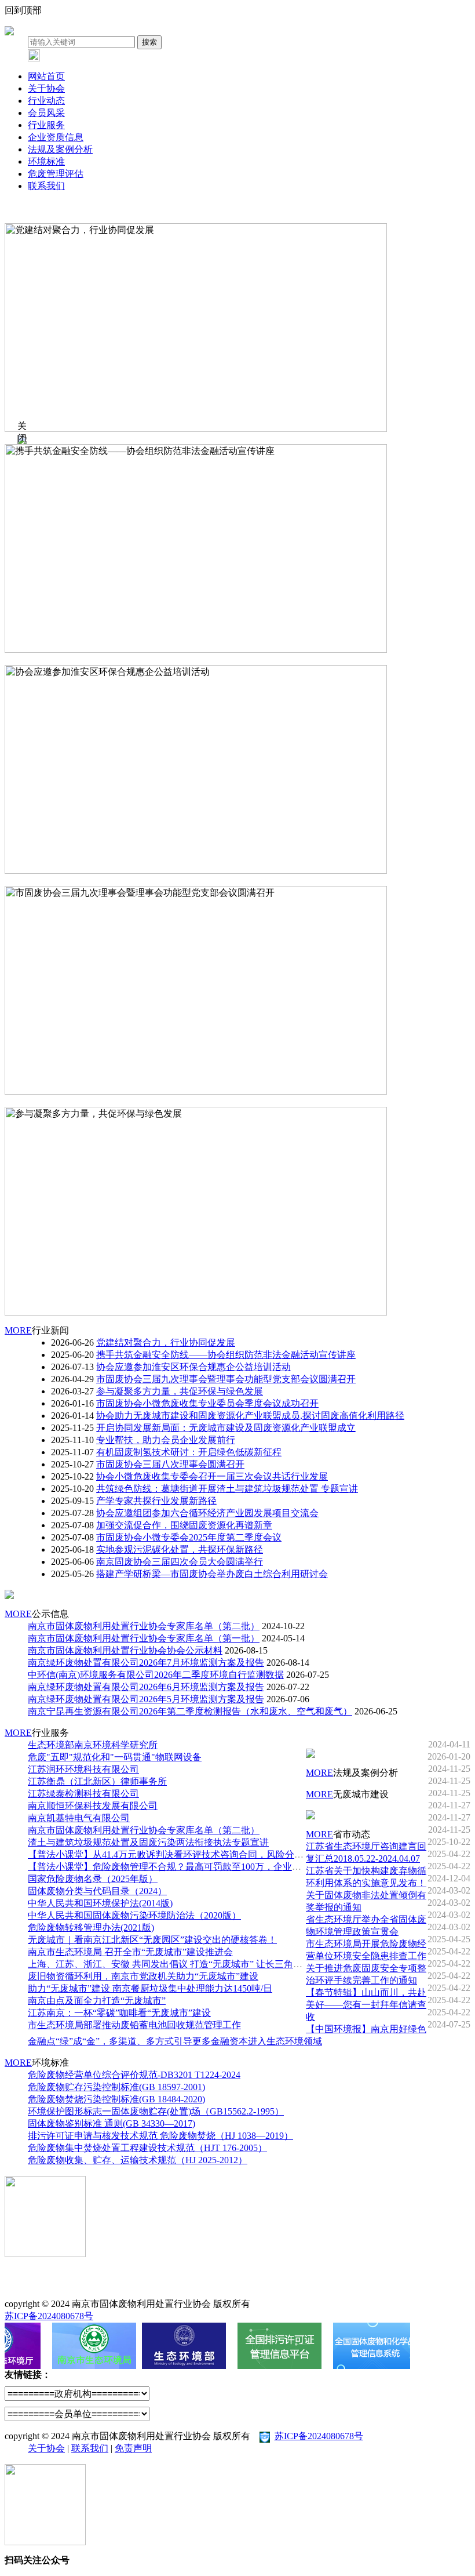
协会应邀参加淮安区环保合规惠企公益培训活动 (102, 658)
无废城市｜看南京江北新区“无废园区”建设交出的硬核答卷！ (152, 1940)
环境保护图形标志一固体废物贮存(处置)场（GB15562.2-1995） (156, 2111)
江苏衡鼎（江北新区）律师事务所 (97, 1781)
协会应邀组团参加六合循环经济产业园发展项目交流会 (207, 1513)
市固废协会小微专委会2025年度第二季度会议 (189, 1537)
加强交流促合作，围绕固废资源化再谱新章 (184, 1525)
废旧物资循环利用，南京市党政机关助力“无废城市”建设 (143, 1976)
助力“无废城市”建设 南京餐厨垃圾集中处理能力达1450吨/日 (150, 1988)
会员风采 (46, 113)
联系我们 (46, 186)
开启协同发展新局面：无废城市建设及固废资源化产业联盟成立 (226, 1428)
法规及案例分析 (60, 149)
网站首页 (46, 76)
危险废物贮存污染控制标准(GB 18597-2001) (116, 2087)
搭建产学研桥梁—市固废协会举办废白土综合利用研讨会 (212, 1574)
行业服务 (46, 125)
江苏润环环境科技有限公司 (83, 1769)
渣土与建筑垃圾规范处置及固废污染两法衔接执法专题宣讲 (148, 1842)
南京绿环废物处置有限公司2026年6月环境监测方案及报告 (146, 1687)
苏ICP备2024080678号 (49, 2316)
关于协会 (46, 88)
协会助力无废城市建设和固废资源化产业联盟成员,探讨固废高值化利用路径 (250, 1416)
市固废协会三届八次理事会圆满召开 (170, 1464)
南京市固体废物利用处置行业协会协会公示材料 (125, 1650)
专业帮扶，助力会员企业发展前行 (166, 1440)
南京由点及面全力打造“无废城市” (97, 2001)
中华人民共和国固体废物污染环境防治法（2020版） (134, 1915)
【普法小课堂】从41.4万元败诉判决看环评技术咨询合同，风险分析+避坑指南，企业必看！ (215, 1854)
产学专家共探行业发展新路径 (156, 1501)
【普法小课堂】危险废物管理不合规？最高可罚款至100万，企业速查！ (174, 1867)
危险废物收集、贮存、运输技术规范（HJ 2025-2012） (138, 2160)
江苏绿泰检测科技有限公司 (83, 1794)
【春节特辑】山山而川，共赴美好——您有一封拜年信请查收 (366, 2005)
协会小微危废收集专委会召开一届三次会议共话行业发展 (212, 1476)
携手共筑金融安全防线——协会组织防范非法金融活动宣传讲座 (134, 437)
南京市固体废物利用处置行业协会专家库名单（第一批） (144, 1638)
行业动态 (46, 101)
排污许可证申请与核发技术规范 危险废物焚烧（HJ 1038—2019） (160, 2136)
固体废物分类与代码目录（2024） (97, 1891)
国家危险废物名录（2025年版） (93, 1879)
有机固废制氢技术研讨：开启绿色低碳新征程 (189, 1452)
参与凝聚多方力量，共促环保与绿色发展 (88, 1100)
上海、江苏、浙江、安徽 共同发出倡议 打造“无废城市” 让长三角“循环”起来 (183, 1964)
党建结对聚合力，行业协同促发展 (74, 217)
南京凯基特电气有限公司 (79, 1818)
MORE (18, 1330)
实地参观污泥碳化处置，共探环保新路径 (180, 1549)
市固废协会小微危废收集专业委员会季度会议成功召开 (207, 1403)
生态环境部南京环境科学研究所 (93, 1745)
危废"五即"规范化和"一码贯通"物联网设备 (115, 1757)
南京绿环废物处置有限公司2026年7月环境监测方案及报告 (146, 1663)
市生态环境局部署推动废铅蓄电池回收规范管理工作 (134, 2025)
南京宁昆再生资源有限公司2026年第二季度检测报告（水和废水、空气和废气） (190, 1711)
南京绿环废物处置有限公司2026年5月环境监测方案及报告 (146, 1699)
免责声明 (133, 2448)
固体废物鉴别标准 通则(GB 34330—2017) (112, 2123)
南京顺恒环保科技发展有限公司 (93, 1806)
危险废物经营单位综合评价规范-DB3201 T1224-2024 (134, 2075)
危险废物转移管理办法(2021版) (91, 1928)
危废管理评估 (56, 174)
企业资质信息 (56, 137)
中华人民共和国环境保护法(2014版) (100, 1903)
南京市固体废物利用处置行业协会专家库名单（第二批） (144, 1626)
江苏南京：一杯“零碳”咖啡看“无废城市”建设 (119, 2013)
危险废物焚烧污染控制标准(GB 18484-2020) (116, 2099)
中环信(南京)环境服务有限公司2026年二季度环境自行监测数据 (156, 1675)
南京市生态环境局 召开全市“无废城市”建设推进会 (130, 1952)
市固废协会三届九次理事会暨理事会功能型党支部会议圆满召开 (134, 879)
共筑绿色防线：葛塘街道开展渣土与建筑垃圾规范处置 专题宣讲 (227, 1489)
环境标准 (46, 161)
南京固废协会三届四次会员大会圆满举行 (180, 1562)
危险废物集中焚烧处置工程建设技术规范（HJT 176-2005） (147, 2148)
